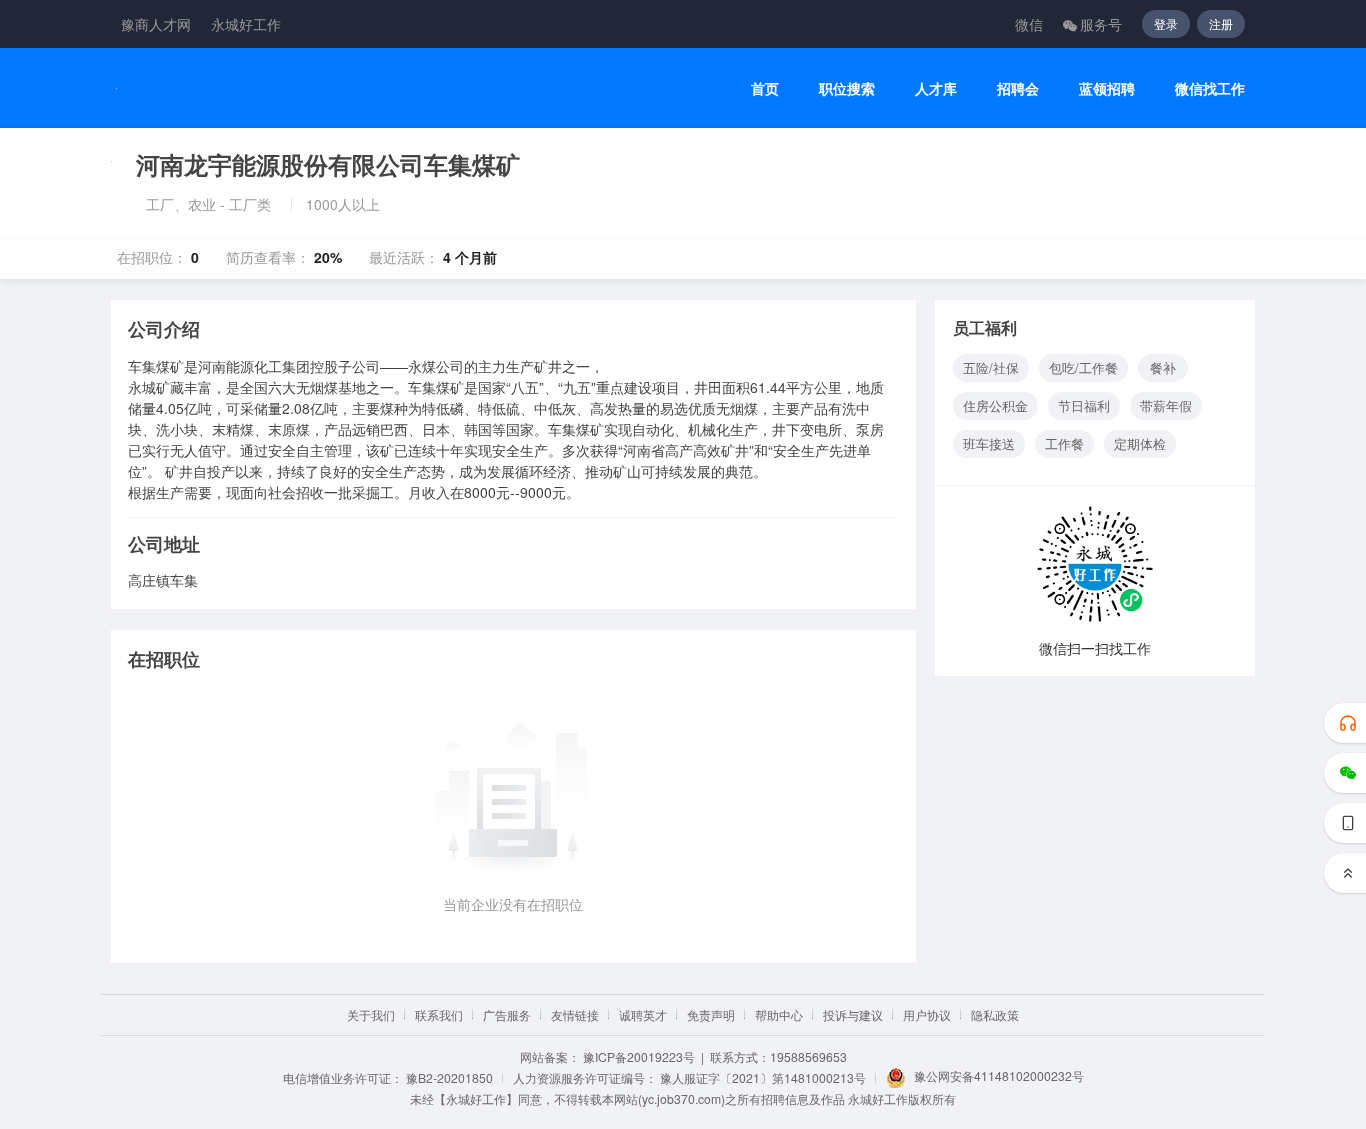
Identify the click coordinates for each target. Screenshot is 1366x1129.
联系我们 (439, 1014)
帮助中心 (779, 1014)
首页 (765, 88)
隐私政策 (995, 1014)
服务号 (1101, 24)
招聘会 (1018, 88)
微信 (1029, 24)
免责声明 (711, 1014)
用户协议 (927, 1014)
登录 (1166, 23)
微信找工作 (1210, 88)
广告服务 (507, 1014)
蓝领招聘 (1107, 88)
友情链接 (575, 1014)
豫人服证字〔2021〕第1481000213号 (763, 1077)
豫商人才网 (156, 24)
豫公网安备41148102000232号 (999, 1075)
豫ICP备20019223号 (639, 1056)
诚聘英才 (643, 1014)
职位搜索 (847, 88)
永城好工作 (246, 24)
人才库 (936, 88)
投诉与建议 (853, 1014)
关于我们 (371, 1014)
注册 (1221, 23)
